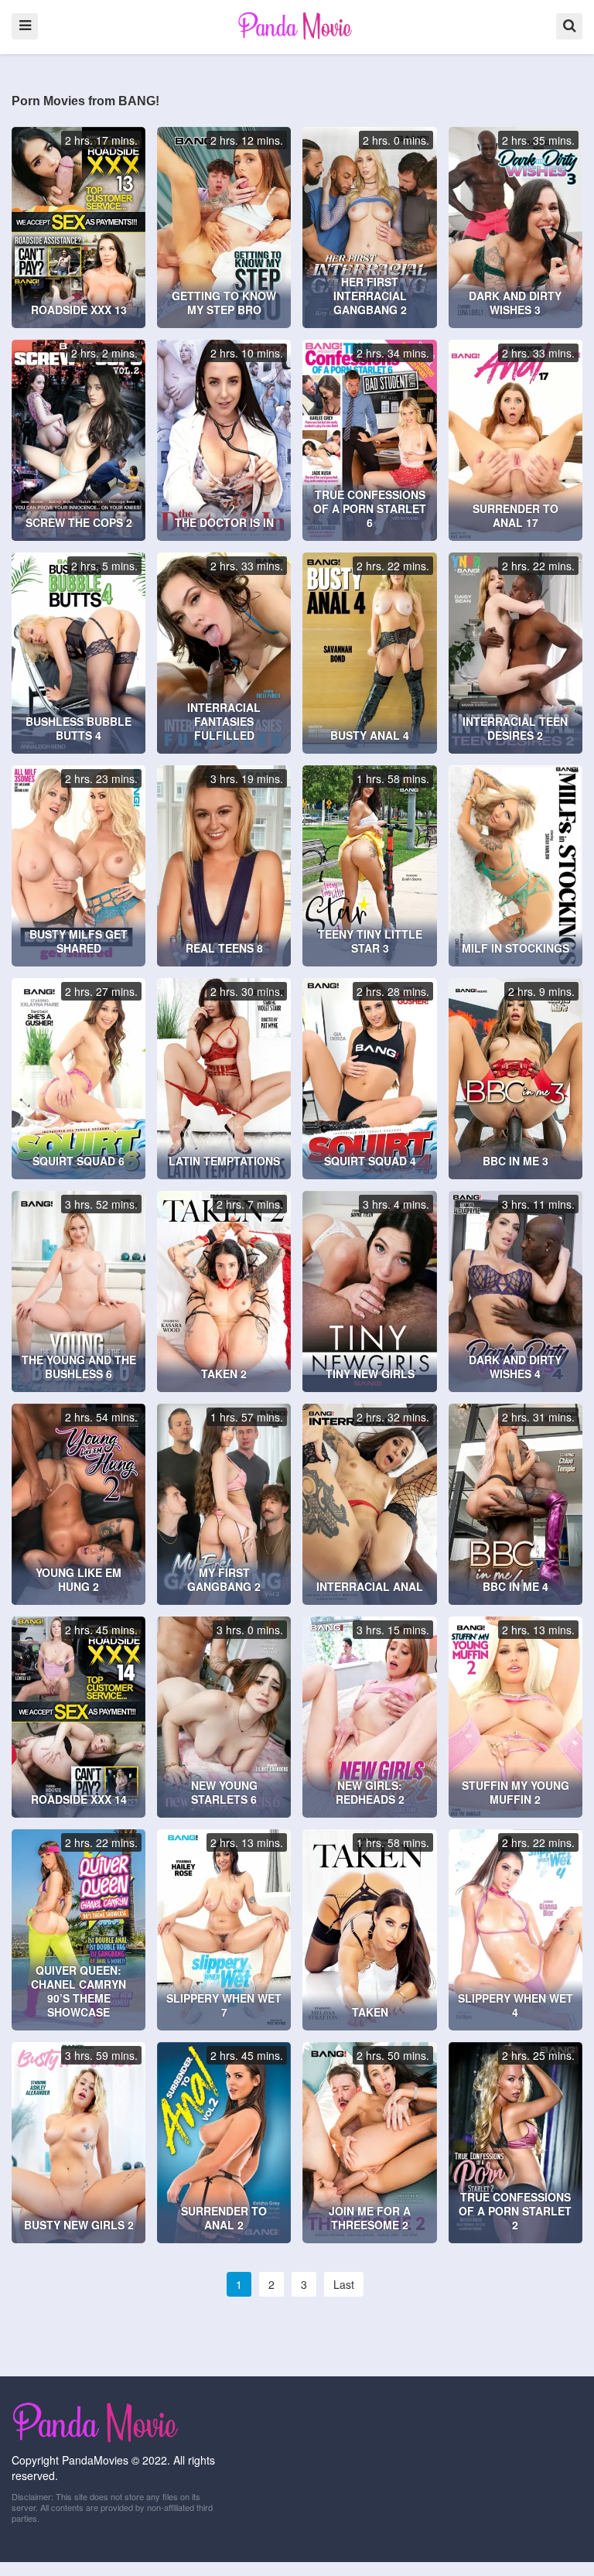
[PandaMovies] (297, 26)
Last (344, 2284)
